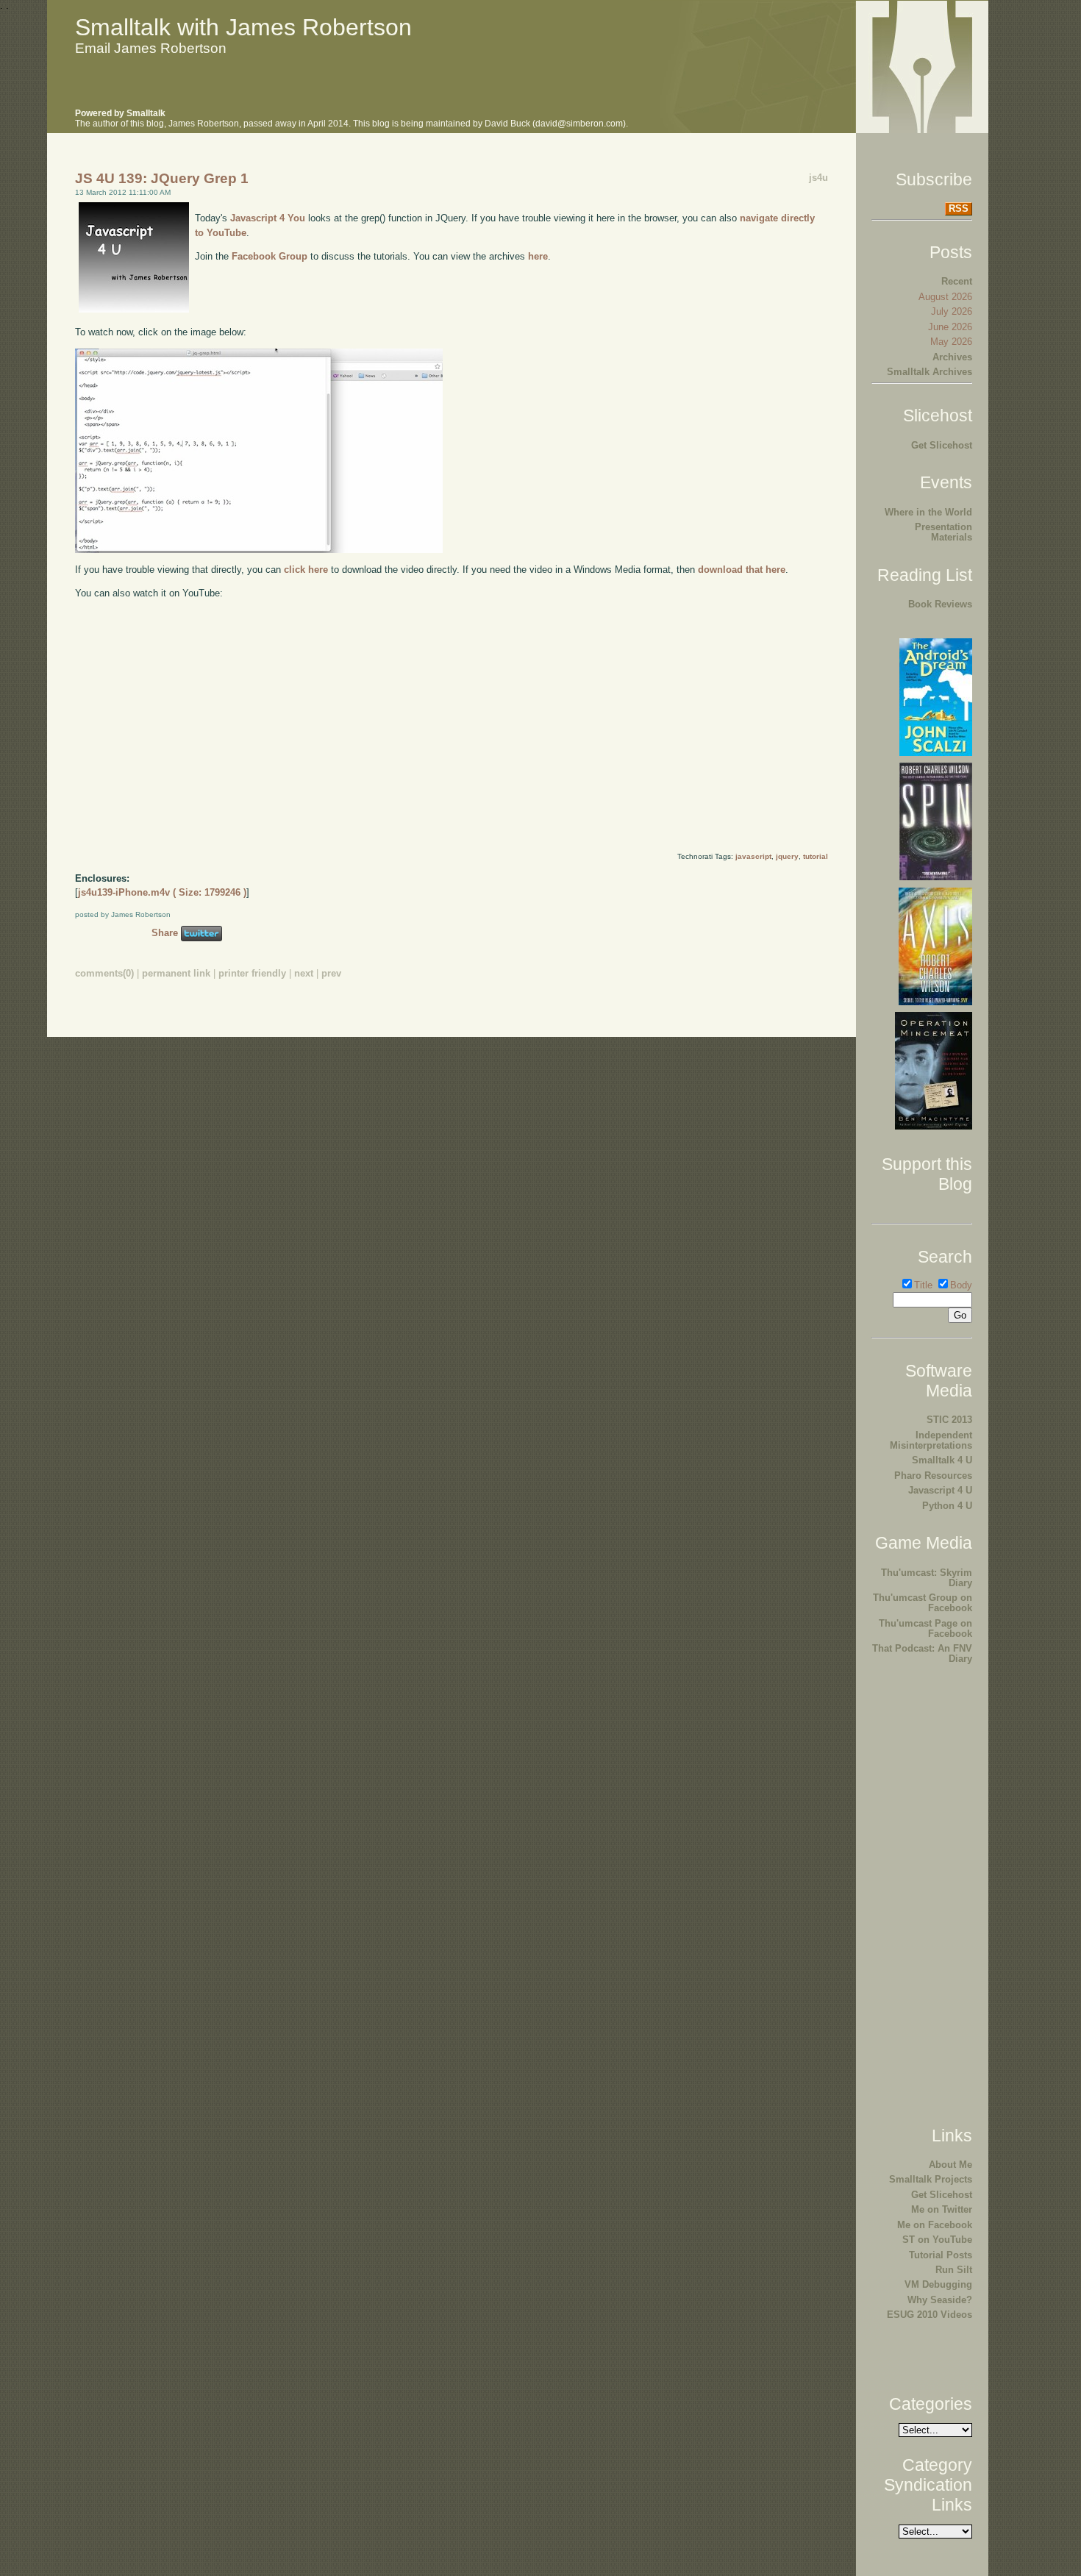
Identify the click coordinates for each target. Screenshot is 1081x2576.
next (304, 973)
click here (306, 570)
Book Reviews (940, 604)
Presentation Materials (943, 532)
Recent (957, 281)
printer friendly (252, 973)
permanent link (176, 973)
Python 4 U (947, 1506)
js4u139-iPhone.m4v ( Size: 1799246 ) (162, 892)
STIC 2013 (949, 1420)
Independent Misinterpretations (931, 1440)
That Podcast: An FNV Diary (922, 1653)
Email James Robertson (151, 48)
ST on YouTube (937, 2240)
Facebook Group (270, 256)
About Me (950, 2165)
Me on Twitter (942, 2209)
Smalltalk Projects (931, 2179)
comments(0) (104, 973)
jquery (787, 856)
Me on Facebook (935, 2225)
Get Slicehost (942, 445)
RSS (959, 208)
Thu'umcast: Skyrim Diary (927, 1578)
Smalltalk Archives (930, 372)
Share (165, 933)
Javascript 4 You (268, 218)
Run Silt (954, 2270)
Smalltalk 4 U (942, 1460)
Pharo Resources (933, 1476)
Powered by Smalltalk (120, 113)
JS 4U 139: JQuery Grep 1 (162, 178)
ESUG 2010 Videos (930, 2315)
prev (331, 973)
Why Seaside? (940, 2300)
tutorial (816, 856)
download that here (742, 570)
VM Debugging (938, 2284)
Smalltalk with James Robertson (243, 27)
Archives (952, 357)
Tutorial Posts (941, 2255)
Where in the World (928, 512)
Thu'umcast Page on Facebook (925, 1628)
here (538, 256)
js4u (818, 178)
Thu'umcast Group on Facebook (923, 1603)
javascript (753, 856)
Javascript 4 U (940, 1490)
